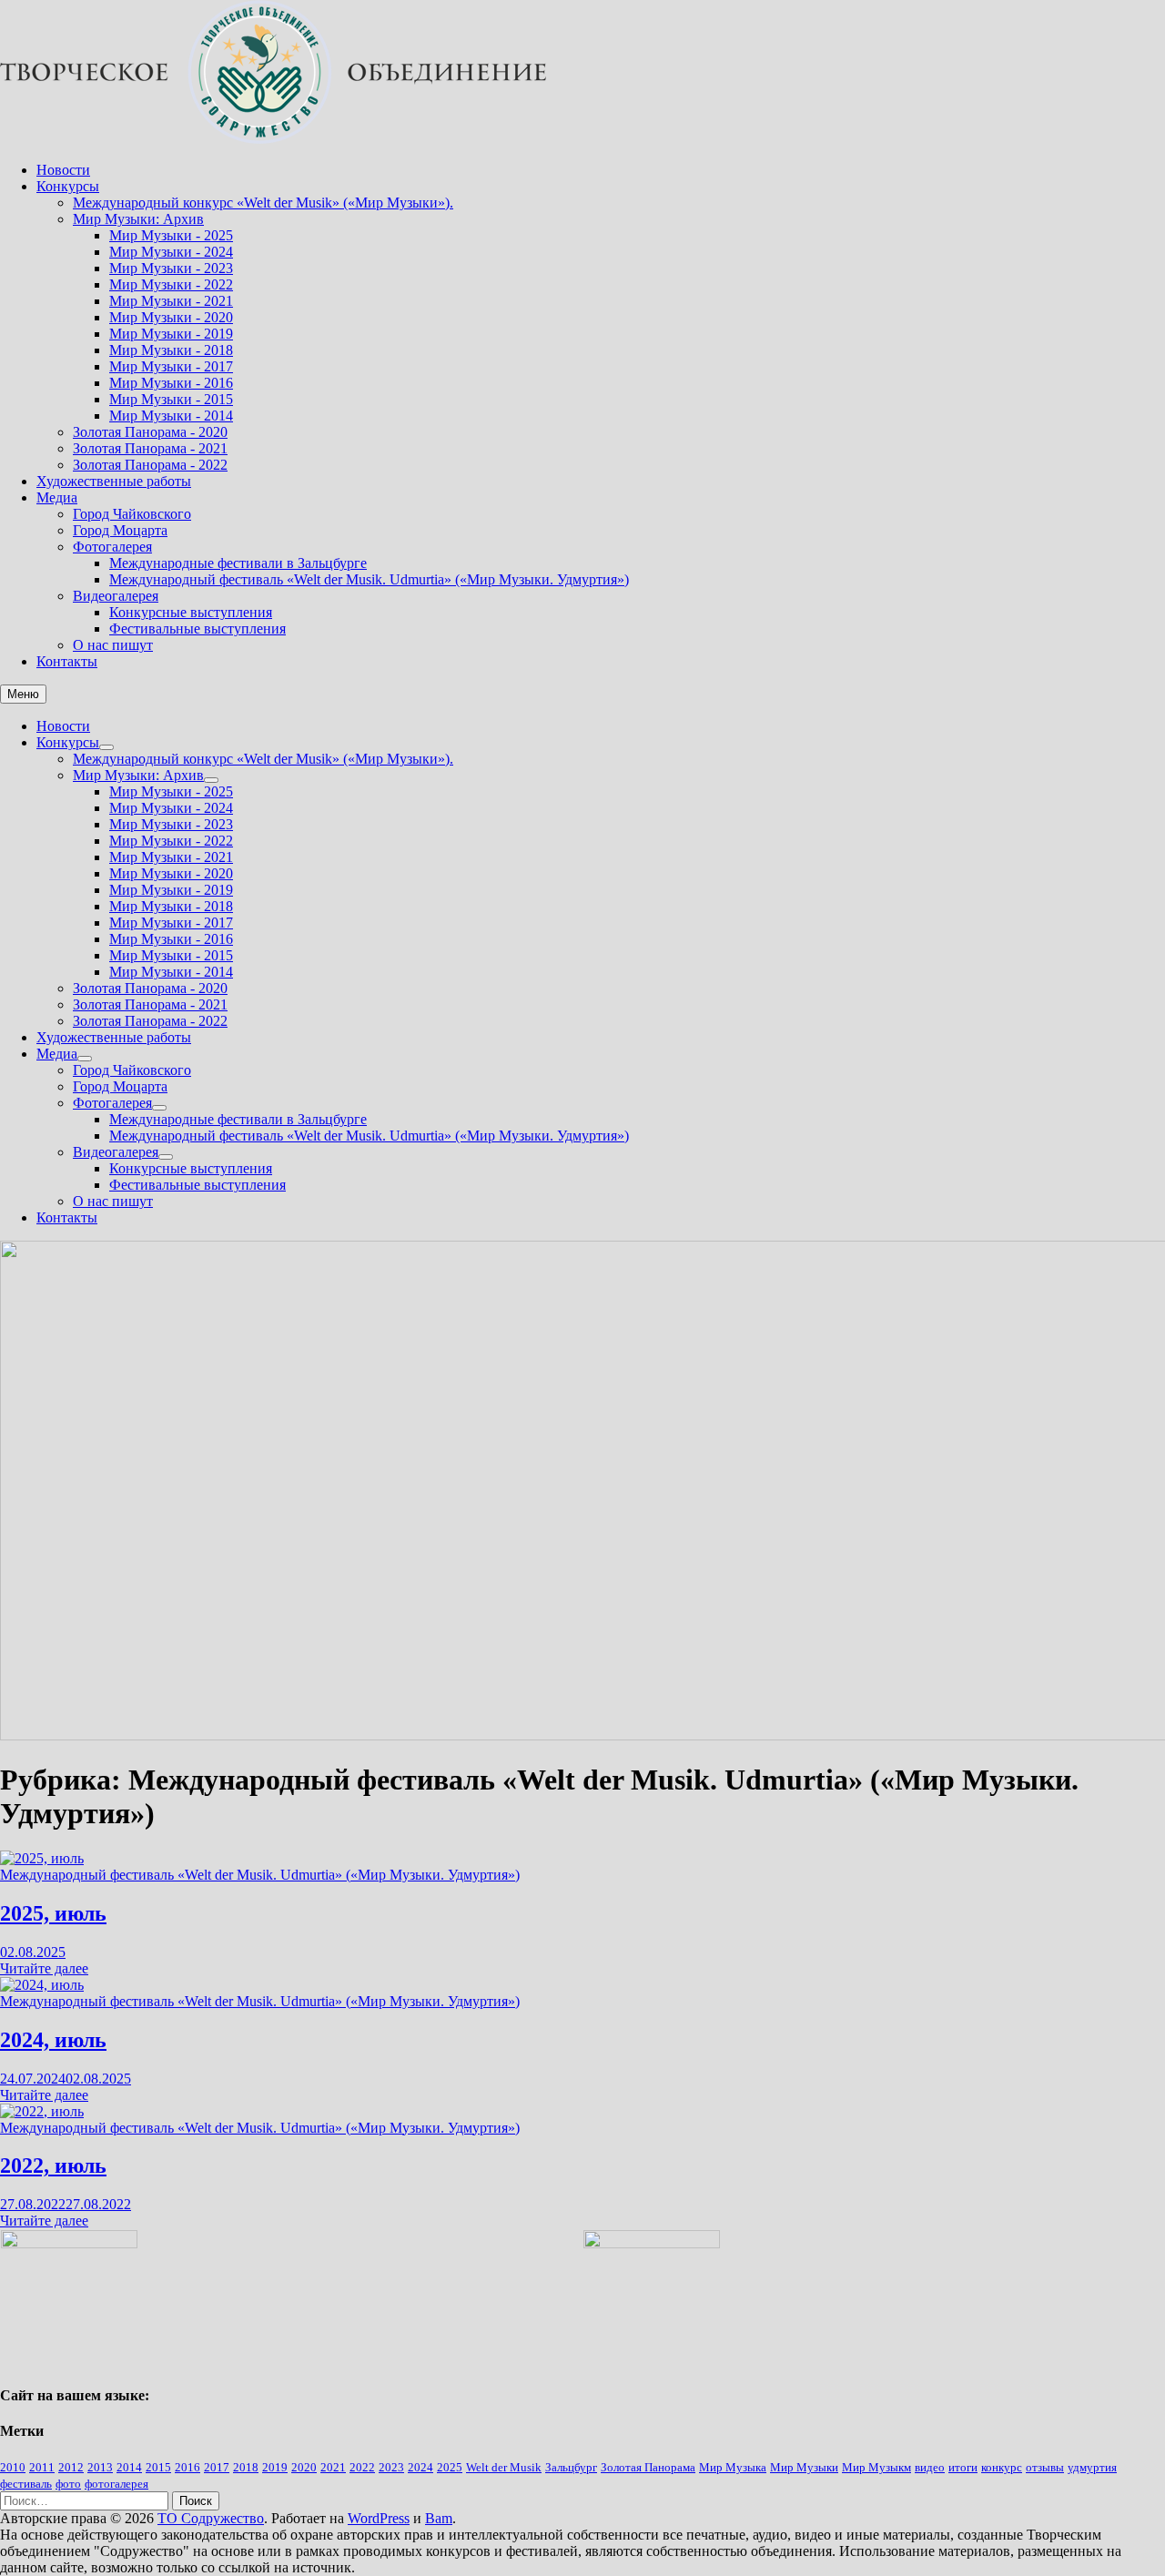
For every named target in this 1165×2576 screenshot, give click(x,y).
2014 (129, 2467)
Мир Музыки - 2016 (171, 383)
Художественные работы (114, 481)
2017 (217, 2467)
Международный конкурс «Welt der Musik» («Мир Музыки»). (263, 203)
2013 (100, 2467)
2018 (246, 2467)
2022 (362, 2467)
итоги (963, 2467)
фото (68, 2484)
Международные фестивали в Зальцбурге (238, 563)
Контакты (67, 661)
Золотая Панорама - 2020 (150, 432)
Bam (439, 2518)
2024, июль (53, 2040)
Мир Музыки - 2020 (171, 317)
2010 (13, 2467)
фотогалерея (116, 2484)
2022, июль (53, 2165)
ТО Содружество (211, 2518)
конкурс (1002, 2467)
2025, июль (53, 1913)
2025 (450, 2467)
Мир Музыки (804, 2467)
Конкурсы (68, 186)
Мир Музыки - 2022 (171, 284)
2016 (187, 2467)
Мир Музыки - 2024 (171, 252)
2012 (71, 2467)
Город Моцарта (120, 530)
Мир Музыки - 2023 (171, 268)
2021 (333, 2467)
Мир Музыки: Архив (138, 219)
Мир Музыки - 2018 (171, 350)
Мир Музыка (733, 2467)
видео (930, 2467)
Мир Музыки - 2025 (171, 235)
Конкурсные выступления (191, 612)
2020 (304, 2467)
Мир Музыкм (876, 2467)
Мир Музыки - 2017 (171, 366)
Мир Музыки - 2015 (171, 399)
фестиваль (26, 2484)
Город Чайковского (132, 514)
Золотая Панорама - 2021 (150, 448)
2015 (158, 2467)
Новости (63, 170)
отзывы (1045, 2467)
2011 (42, 2467)
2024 (420, 2467)
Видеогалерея (116, 596)
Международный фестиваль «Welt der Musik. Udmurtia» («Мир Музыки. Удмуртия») (369, 579)
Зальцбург (571, 2467)
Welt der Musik (504, 2467)
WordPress (379, 2518)
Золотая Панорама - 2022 (150, 465)
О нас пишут (113, 645)
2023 (391, 2467)
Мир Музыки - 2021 (171, 301)
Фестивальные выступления (198, 629)
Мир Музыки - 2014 (171, 416)
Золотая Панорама (648, 2467)
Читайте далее (44, 1968)
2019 (275, 2467)
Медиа (57, 497)
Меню (23, 694)
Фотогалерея (112, 547)
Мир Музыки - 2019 (171, 334)
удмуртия (1092, 2467)
